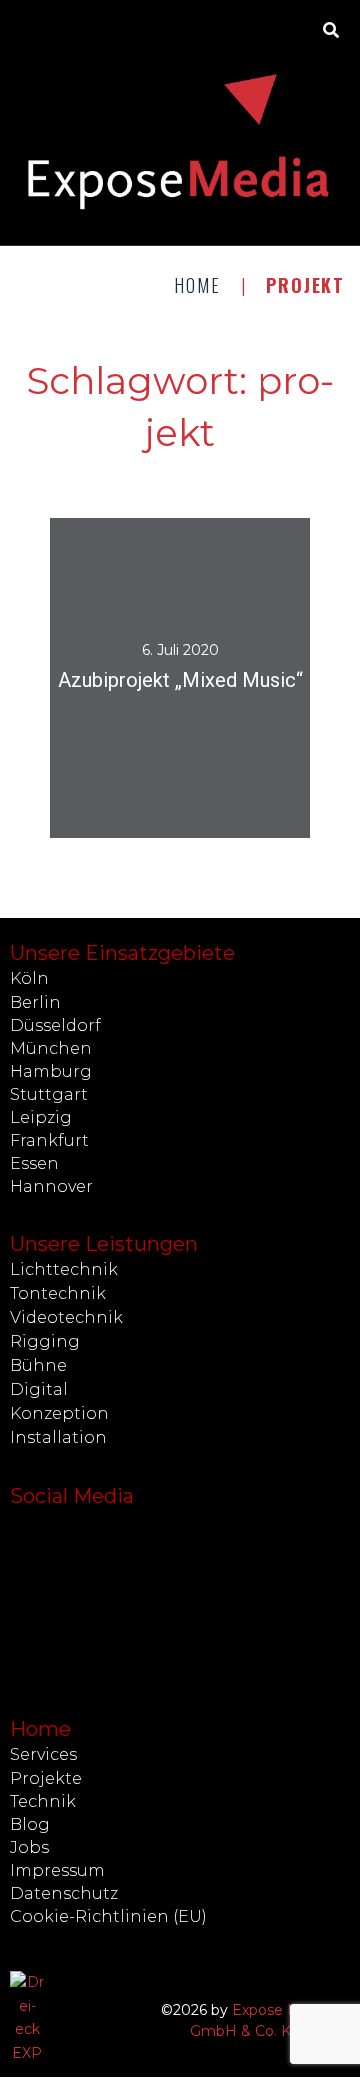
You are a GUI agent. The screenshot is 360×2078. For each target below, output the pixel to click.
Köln (29, 978)
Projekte (46, 1778)
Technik (43, 1801)
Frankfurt (49, 1140)
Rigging (45, 1341)
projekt (180, 734)
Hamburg (51, 1071)
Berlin (35, 1002)
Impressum (57, 1870)
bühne (128, 734)
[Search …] (331, 30)
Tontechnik (58, 1293)
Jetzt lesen (180, 716)
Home (197, 285)
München (51, 1048)
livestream (258, 734)
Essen (34, 1163)
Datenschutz (64, 1893)
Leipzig (41, 1117)
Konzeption (59, 1413)
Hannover (51, 1186)
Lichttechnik (64, 1269)
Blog (30, 1824)
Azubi (78, 734)
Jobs (29, 1847)
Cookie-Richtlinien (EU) (108, 1916)
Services (43, 1754)
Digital (39, 1389)
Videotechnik (66, 1317)
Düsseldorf (55, 1025)
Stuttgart (49, 1094)
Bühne (38, 1365)
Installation (58, 1437)
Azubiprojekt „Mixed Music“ (180, 680)
